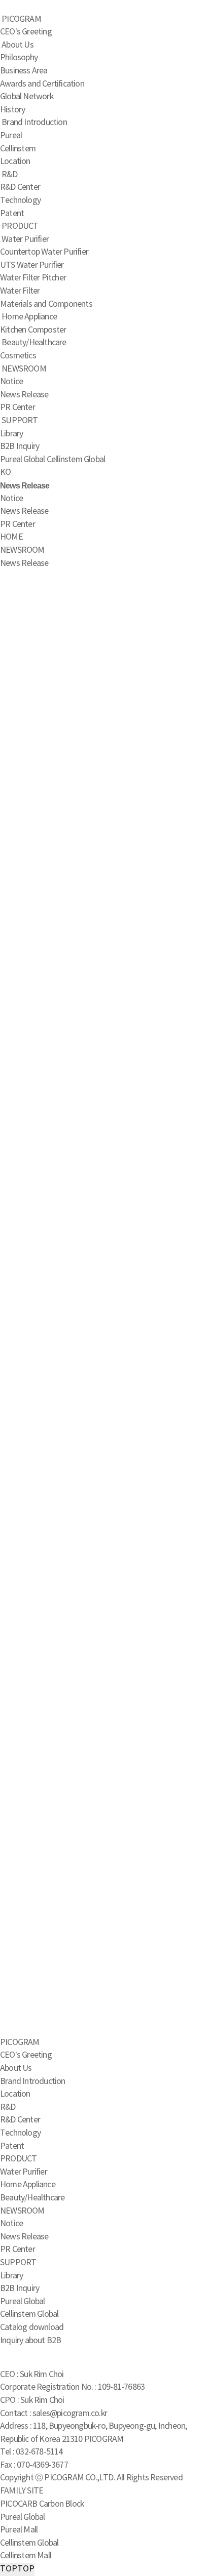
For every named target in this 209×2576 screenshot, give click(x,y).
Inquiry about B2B (30, 2341)
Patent (12, 214)
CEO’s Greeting (26, 32)
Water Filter (20, 291)
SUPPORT (20, 421)
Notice (11, 382)
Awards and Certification (42, 84)
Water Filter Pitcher (33, 278)
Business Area (24, 71)
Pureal (11, 136)
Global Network (27, 97)
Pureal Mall (19, 2530)
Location (15, 161)
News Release (24, 395)
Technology (20, 200)
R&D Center (20, 187)
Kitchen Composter (33, 330)
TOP (17, 2569)
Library (11, 434)
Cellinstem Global (76, 460)
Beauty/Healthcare (34, 343)
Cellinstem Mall (26, 2556)
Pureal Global (23, 460)
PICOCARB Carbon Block (42, 2504)
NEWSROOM (24, 369)
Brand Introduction (34, 122)
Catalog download (32, 2327)
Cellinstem (18, 149)
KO (5, 472)
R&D (9, 175)
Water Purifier (25, 239)
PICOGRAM (21, 19)
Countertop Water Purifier (44, 252)
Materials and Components (46, 304)
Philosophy (19, 58)
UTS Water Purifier (32, 265)
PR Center (18, 407)
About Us (18, 45)
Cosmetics (18, 356)
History (12, 110)
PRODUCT (20, 226)
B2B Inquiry (20, 446)
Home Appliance (29, 317)
